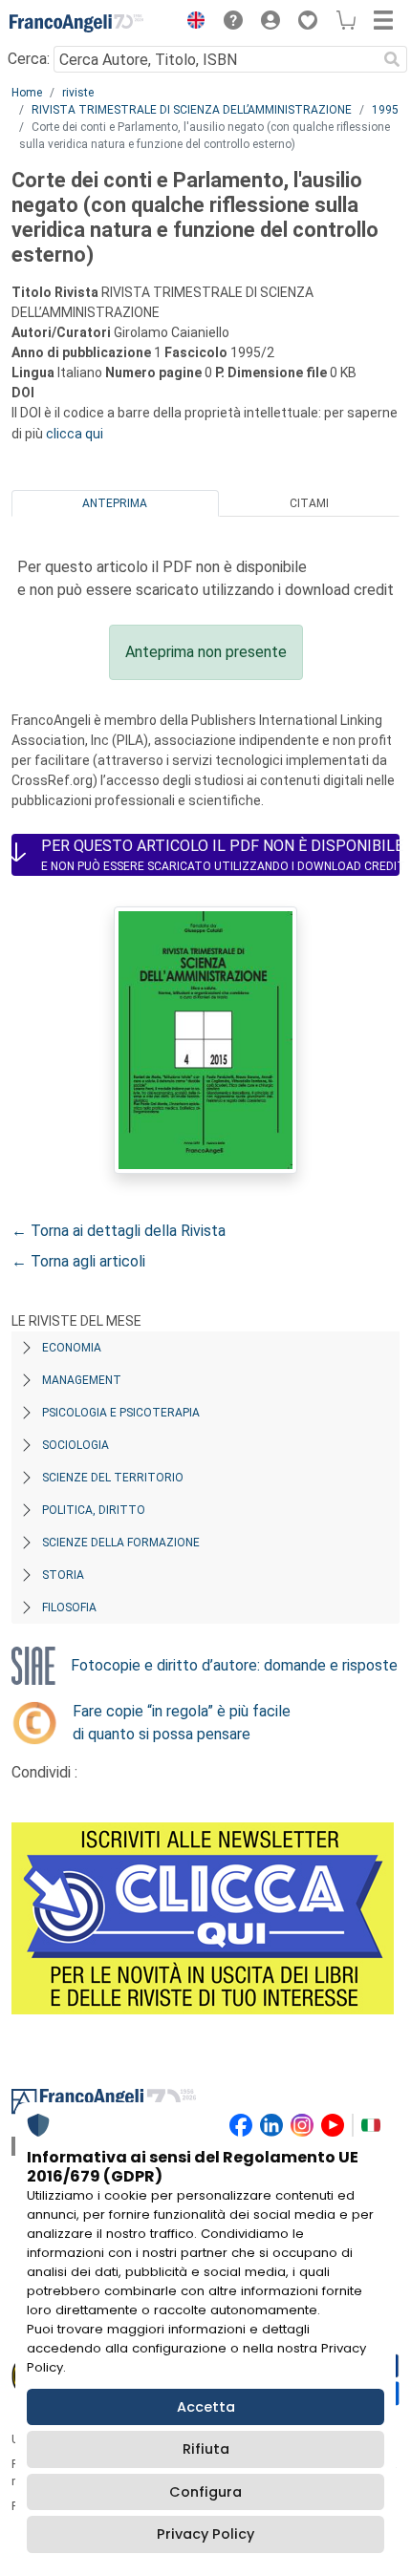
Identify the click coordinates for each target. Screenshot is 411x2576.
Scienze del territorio (113, 1478)
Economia (72, 1348)
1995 (385, 110)
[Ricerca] (392, 59)
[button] (191, 23)
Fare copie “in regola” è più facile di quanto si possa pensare (182, 1723)
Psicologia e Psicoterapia (121, 1413)
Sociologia (76, 1445)
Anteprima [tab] (115, 503)
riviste (78, 93)
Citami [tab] (309, 503)
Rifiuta (206, 2449)
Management (82, 1380)
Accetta (206, 2407)
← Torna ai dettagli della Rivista (119, 1231)
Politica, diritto (94, 1510)
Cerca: (29, 59)
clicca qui (75, 434)
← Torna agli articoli (78, 1261)
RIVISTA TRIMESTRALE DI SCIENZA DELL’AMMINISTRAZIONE (192, 110)
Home (27, 93)
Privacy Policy (205, 2534)
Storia (63, 1575)
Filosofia (69, 1607)
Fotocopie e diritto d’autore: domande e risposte (234, 1665)
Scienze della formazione (121, 1543)
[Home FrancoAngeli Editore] (76, 23)
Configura (205, 2492)
